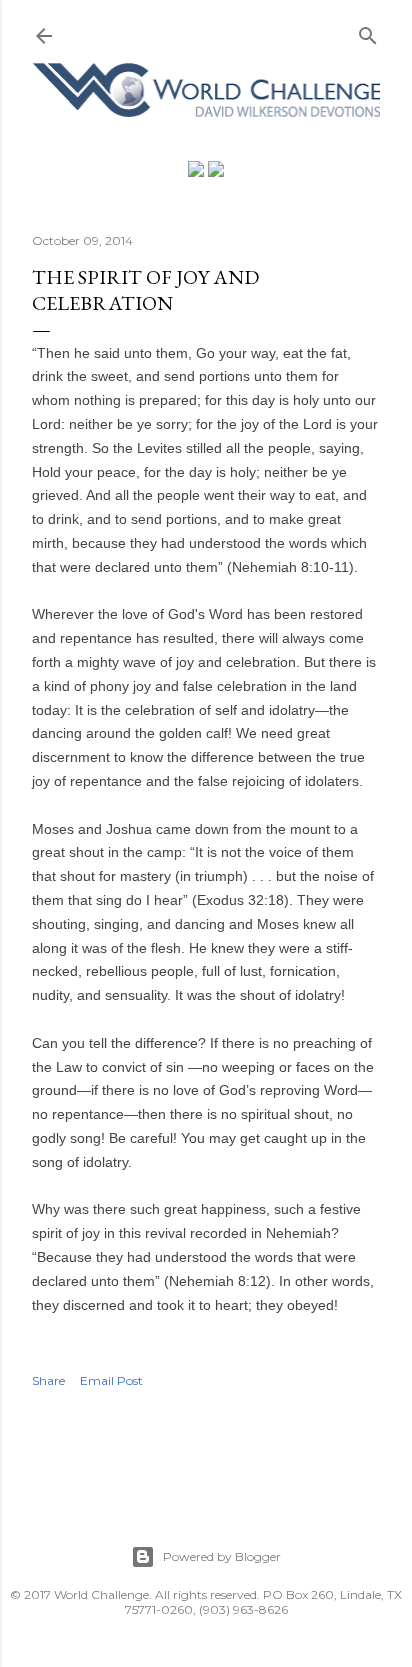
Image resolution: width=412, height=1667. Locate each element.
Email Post (111, 1380)
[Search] (368, 31)
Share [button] (48, 1380)
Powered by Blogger (222, 1556)
